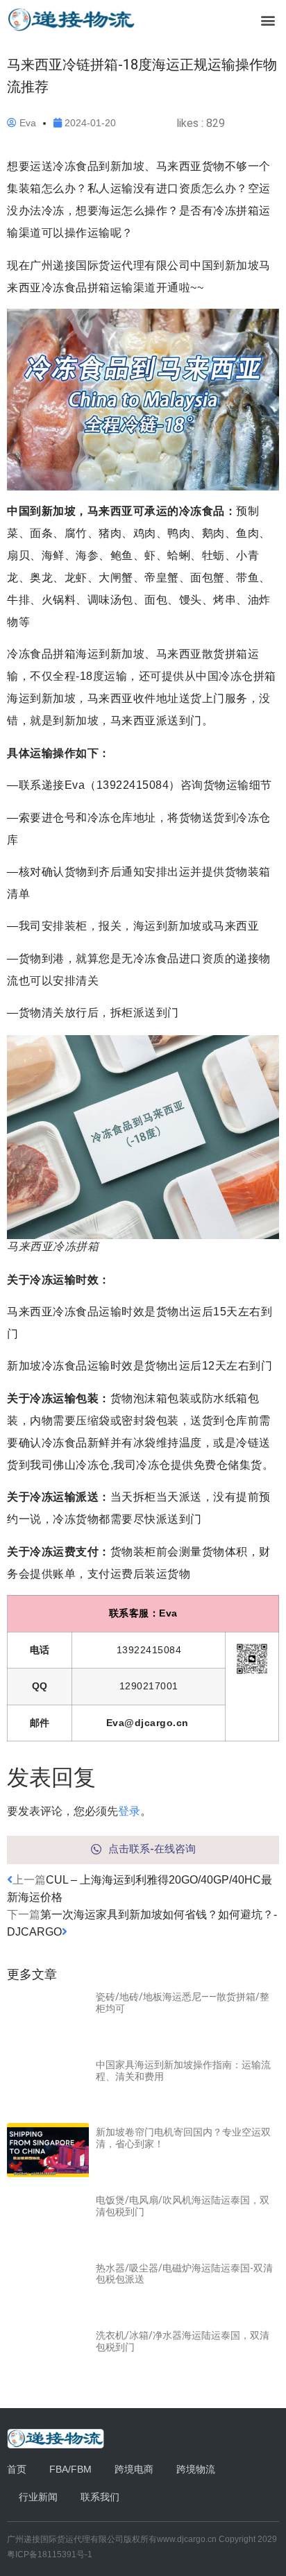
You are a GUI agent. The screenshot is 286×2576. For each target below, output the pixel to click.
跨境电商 (134, 2469)
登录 (129, 1811)
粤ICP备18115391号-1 (50, 2554)
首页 (17, 2469)
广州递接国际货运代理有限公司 (65, 2539)
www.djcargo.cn (187, 2539)
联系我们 (100, 2497)
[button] (268, 20)
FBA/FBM (70, 2469)
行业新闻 (38, 2497)
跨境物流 (196, 2469)
